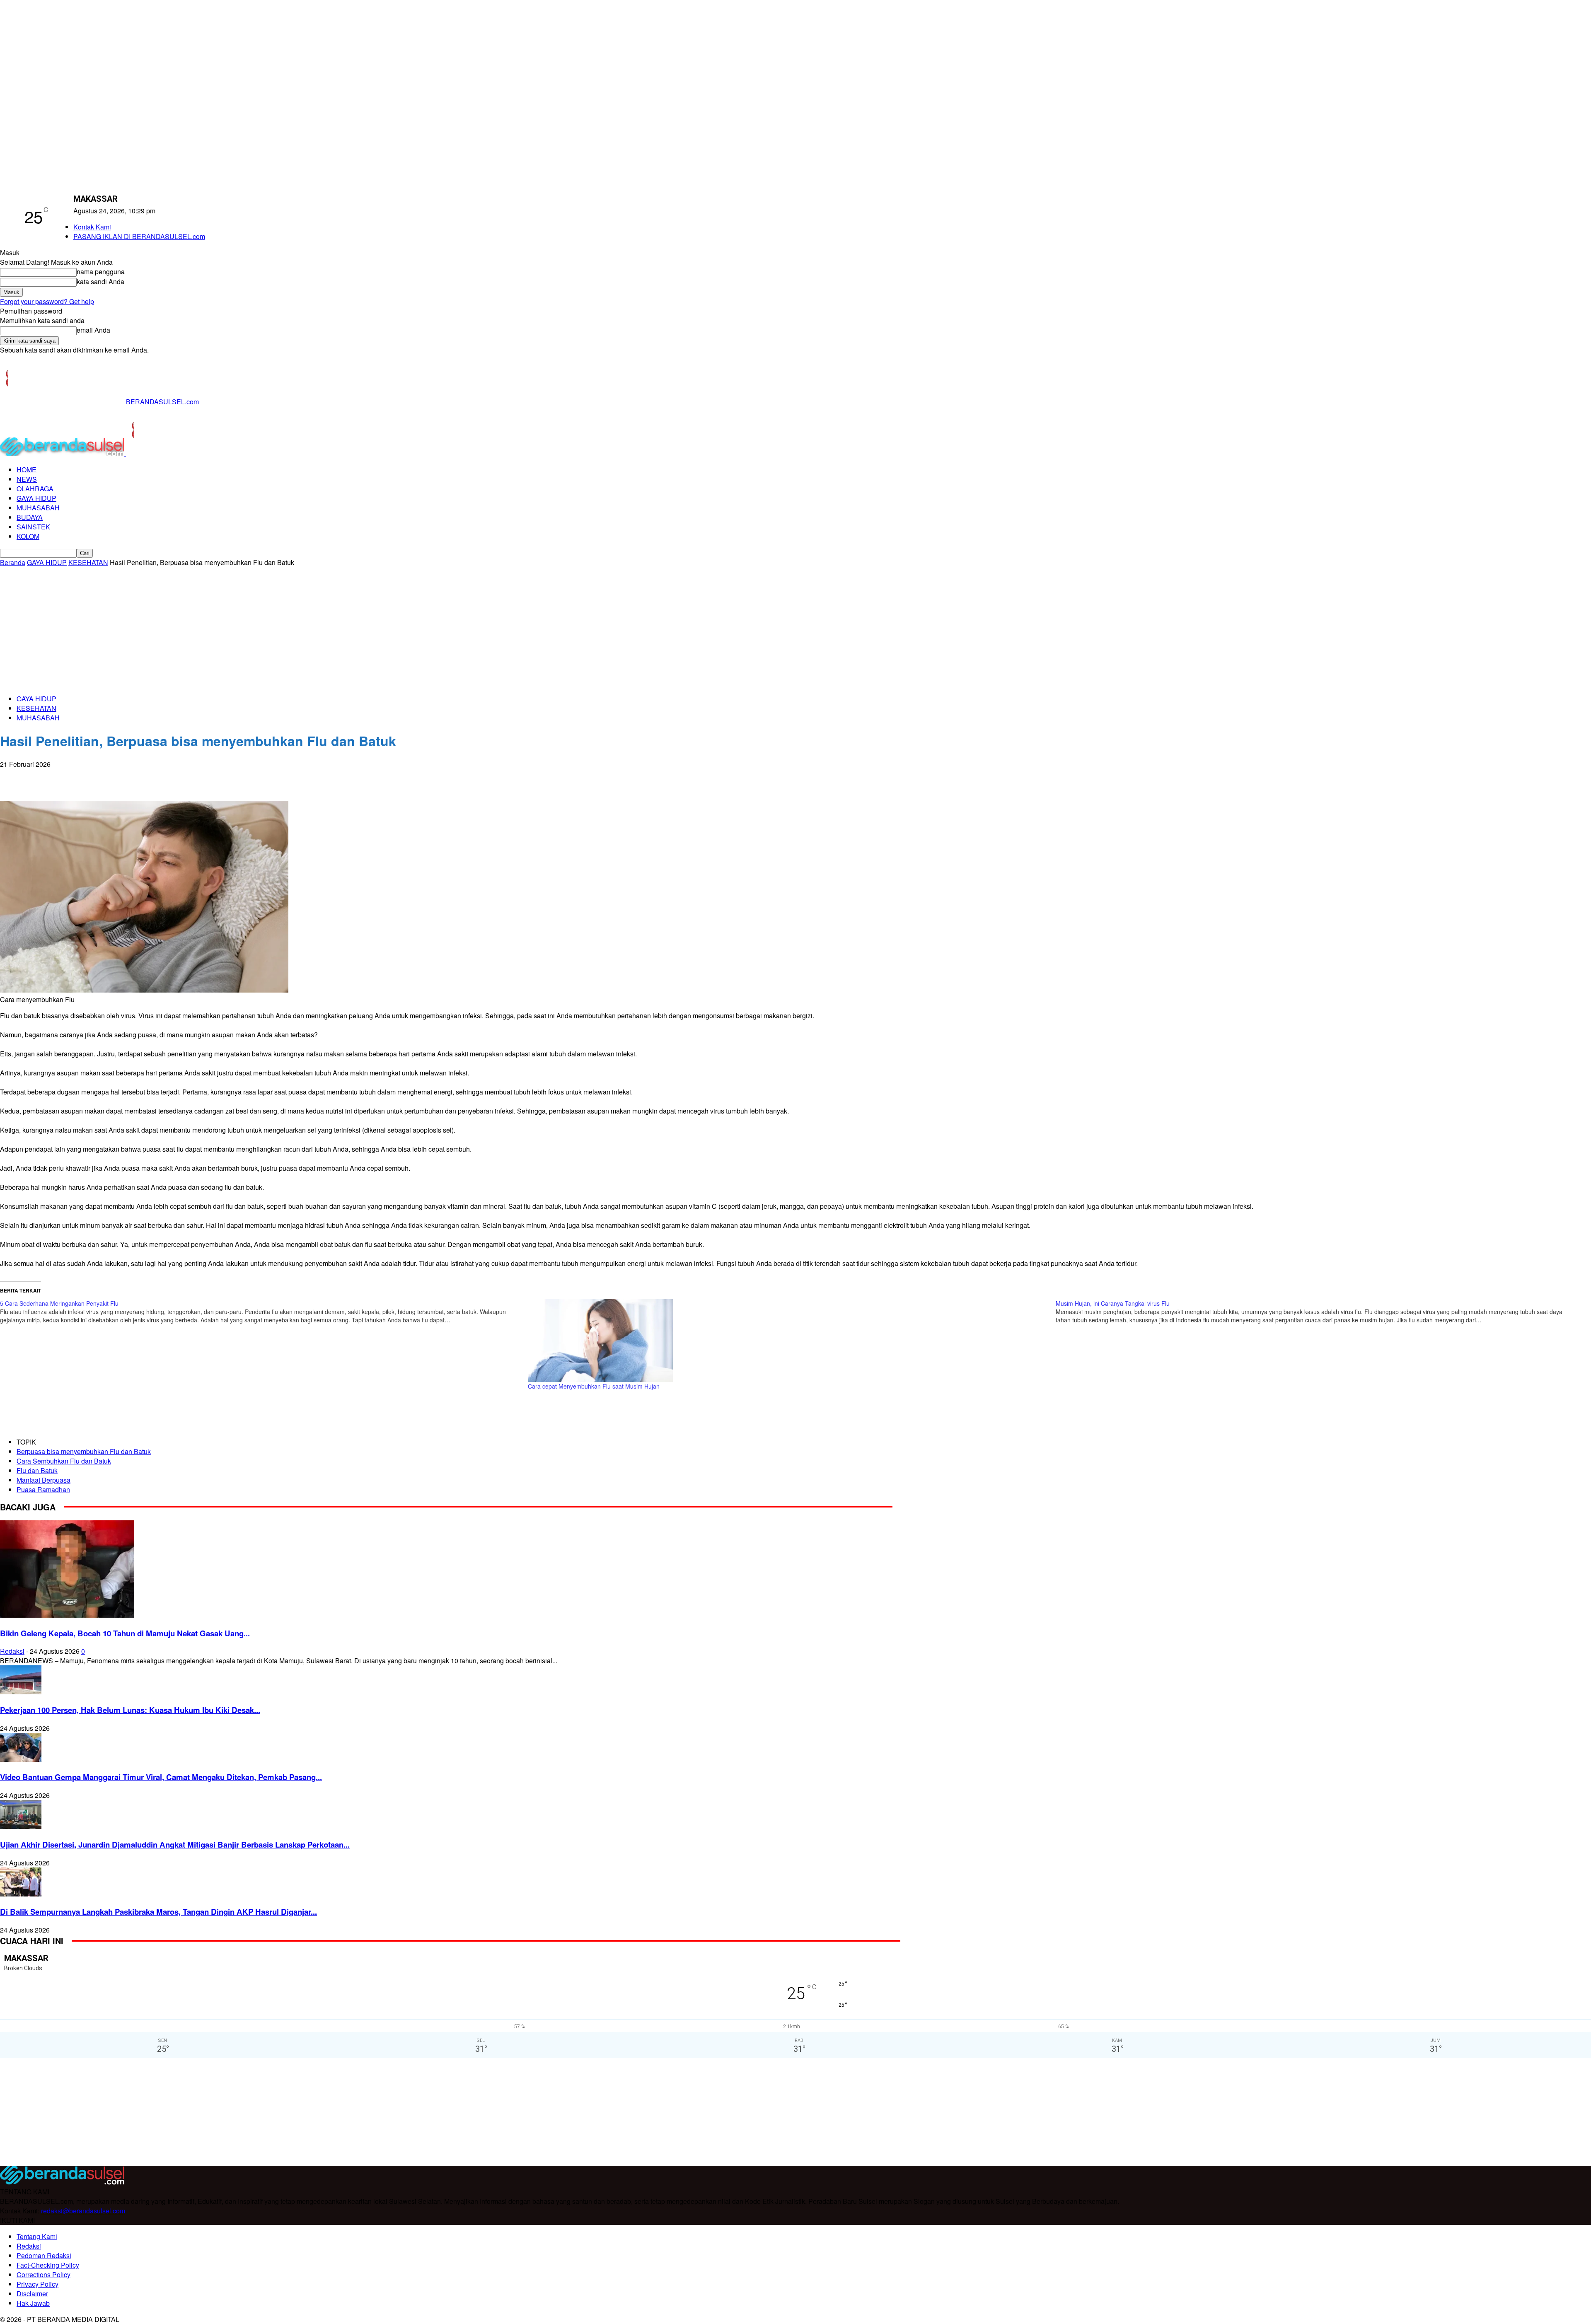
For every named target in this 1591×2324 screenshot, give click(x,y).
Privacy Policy (37, 2284)
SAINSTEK (33, 527)
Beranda (13, 562)
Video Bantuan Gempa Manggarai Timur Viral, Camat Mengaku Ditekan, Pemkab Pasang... (161, 1777)
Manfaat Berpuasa (44, 1480)
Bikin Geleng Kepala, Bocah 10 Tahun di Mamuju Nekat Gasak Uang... (125, 1633)
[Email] (73, 777)
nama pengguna (101, 272)
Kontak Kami (92, 227)
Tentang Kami (37, 2236)
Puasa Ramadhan (43, 1489)
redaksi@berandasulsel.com (83, 2211)
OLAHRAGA (35, 489)
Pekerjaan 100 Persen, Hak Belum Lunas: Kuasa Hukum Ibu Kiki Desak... (130, 1710)
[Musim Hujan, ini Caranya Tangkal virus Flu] (1320, 1312)
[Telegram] (103, 777)
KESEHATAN (88, 562)
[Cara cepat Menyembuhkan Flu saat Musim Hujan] (788, 1341)
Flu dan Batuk (37, 1470)
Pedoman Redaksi (44, 2255)
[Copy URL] (133, 777)
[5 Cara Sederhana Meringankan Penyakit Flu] (264, 1312)
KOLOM (28, 536)
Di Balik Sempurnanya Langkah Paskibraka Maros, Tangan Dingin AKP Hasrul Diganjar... (158, 1912)
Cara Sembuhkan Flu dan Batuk (64, 1461)
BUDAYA (30, 517)
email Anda (93, 330)
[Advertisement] (795, 629)
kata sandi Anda (100, 281)
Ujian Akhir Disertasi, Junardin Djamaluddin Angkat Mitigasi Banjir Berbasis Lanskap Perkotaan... (175, 1844)
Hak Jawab (33, 2303)
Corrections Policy (44, 2274)
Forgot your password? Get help (47, 301)
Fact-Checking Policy (48, 2265)
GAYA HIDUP (36, 498)
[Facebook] (14, 777)
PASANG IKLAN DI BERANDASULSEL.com (139, 236)
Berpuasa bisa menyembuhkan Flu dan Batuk (84, 1451)
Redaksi (12, 1651)
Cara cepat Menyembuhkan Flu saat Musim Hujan (594, 1386)
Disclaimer (32, 2294)
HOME (27, 470)
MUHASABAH (38, 508)
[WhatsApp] (44, 777)
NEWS (27, 479)
